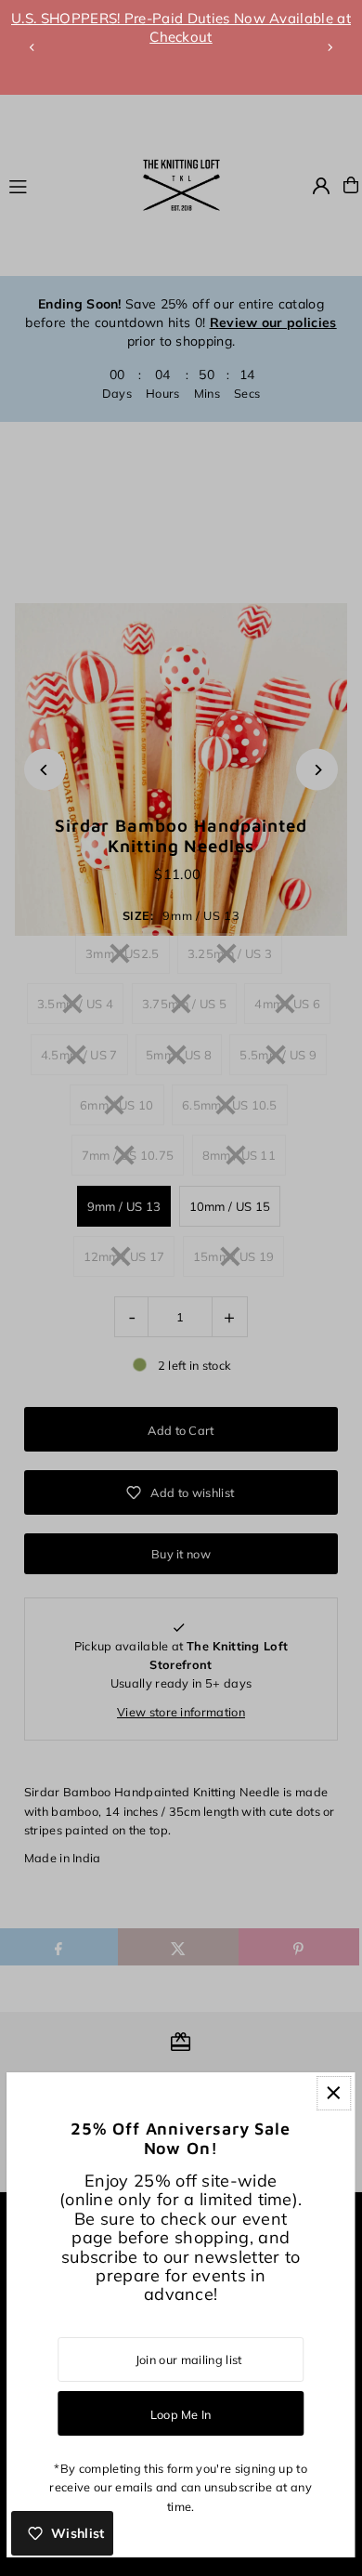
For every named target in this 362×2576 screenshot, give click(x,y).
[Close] (334, 2093)
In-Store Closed (265, 56)
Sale (136, 18)
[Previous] (32, 47)
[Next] (330, 47)
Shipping (198, 18)
